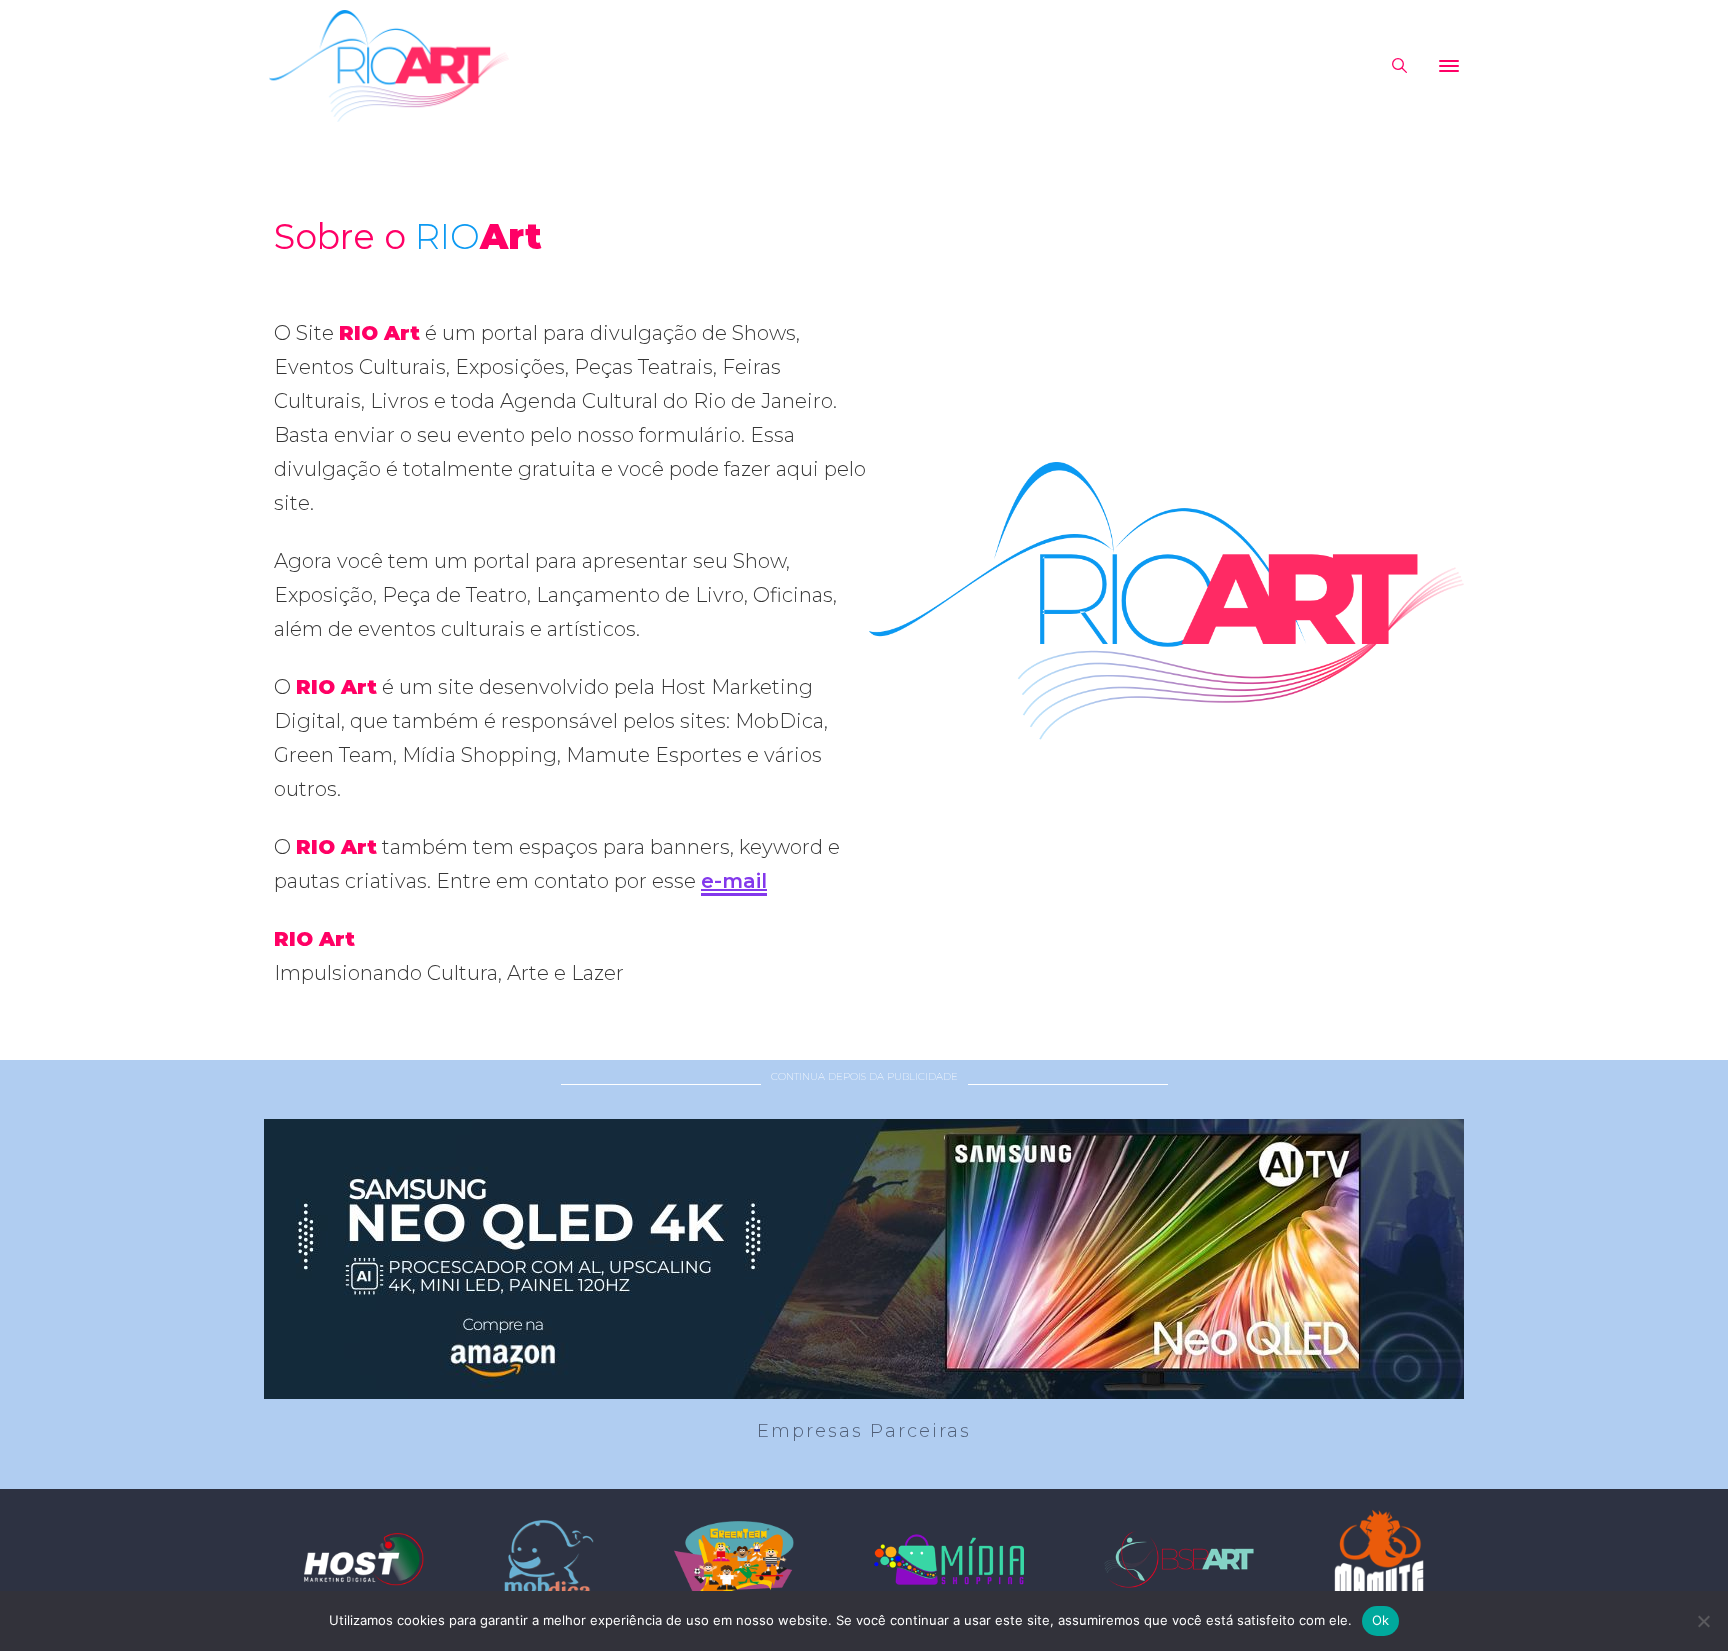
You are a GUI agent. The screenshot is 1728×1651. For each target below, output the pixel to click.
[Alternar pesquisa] (1399, 66)
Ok (1381, 1620)
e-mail (734, 881)
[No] (1703, 1621)
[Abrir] (1449, 66)
